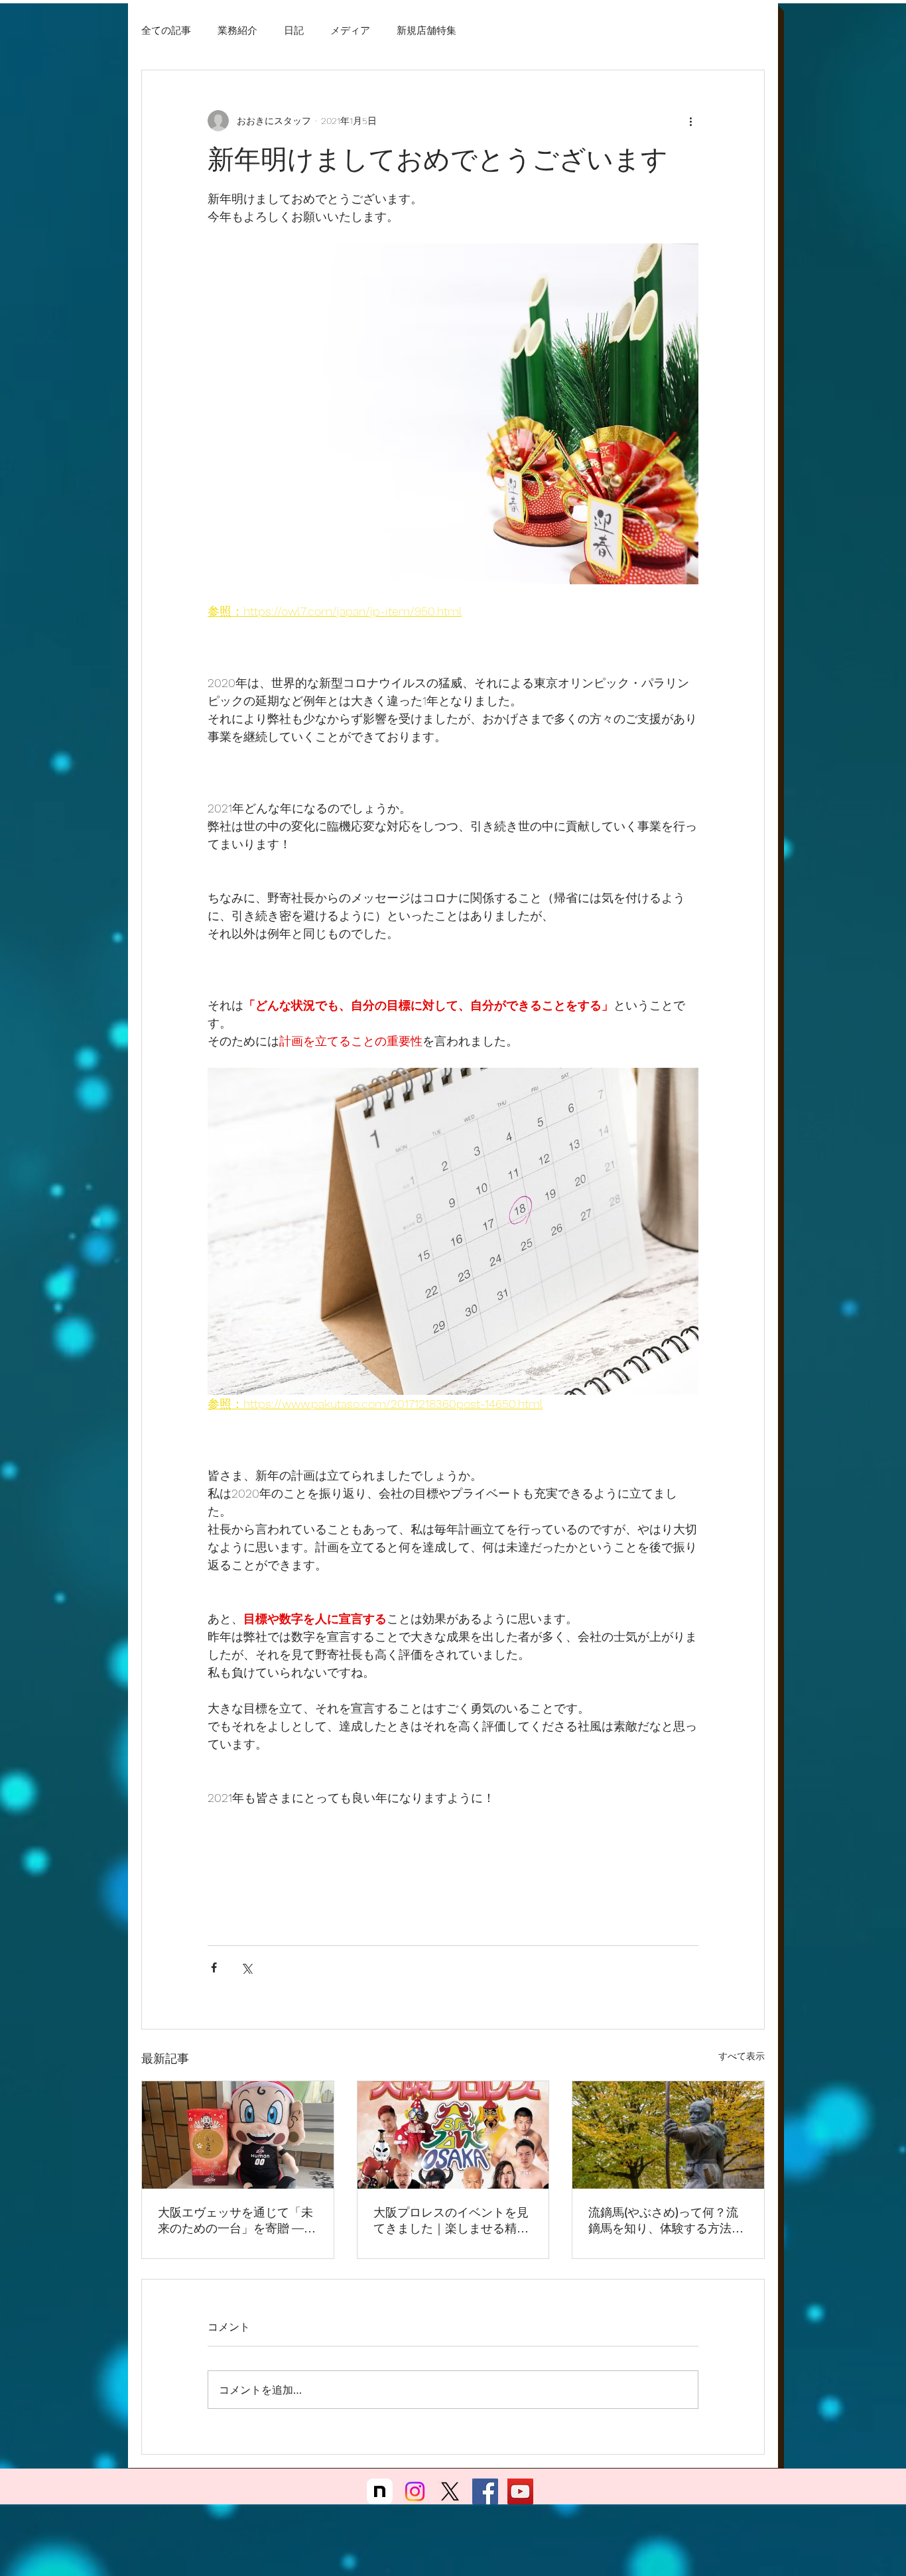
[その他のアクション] (690, 121)
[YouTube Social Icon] (520, 2491)
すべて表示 (742, 2056)
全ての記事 (166, 30)
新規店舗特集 (426, 30)
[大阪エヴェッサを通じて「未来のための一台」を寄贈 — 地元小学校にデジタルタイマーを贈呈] (238, 2135)
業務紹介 (237, 30)
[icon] (380, 2491)
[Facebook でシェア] (214, 1967)
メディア (350, 30)
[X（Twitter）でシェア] (246, 1967)
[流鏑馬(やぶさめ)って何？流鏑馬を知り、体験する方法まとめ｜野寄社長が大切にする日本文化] (668, 2135)
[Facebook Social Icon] (485, 2491)
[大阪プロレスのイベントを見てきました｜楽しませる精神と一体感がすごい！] (453, 2135)
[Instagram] (415, 2491)
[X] (450, 2491)
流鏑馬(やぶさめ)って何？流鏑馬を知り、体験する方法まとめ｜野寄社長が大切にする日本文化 (666, 2221)
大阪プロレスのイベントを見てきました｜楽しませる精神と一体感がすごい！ (451, 2221)
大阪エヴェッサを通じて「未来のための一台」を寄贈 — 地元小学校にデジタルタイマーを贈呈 (235, 2221)
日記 (294, 30)
